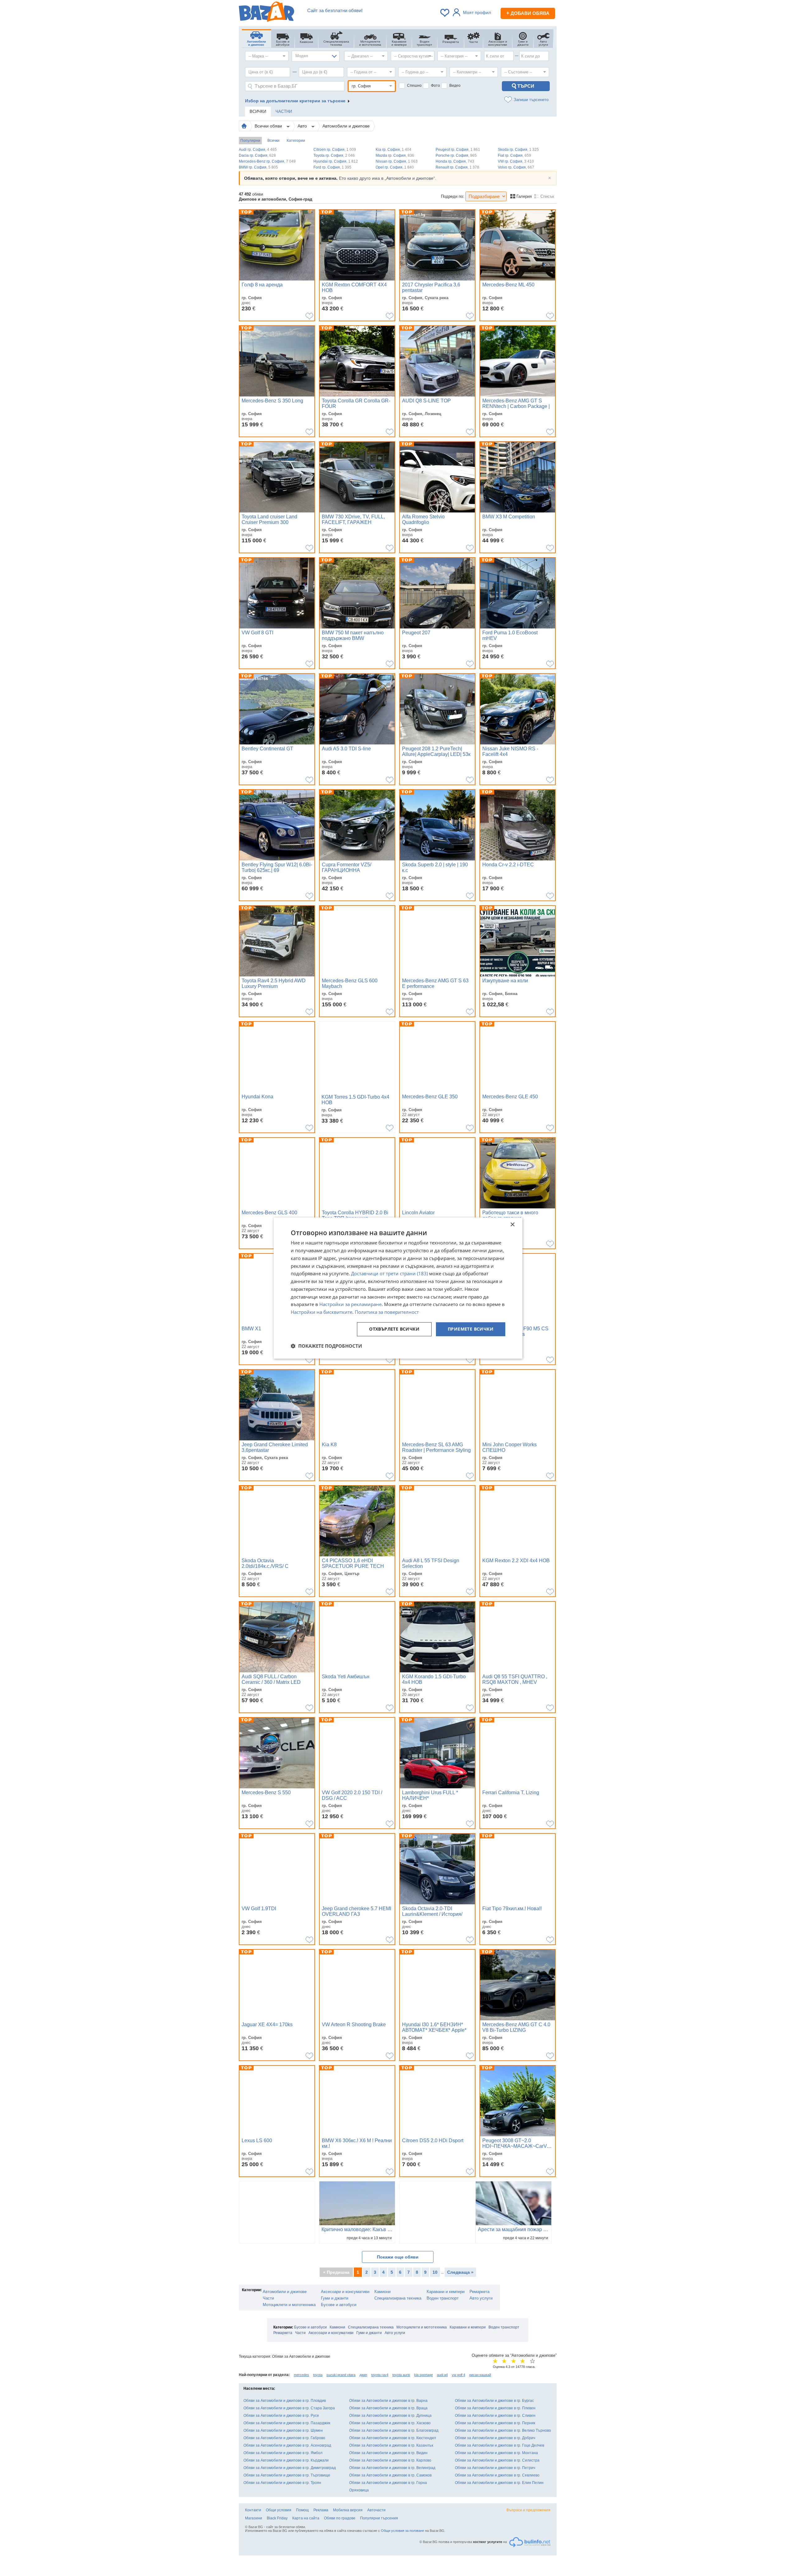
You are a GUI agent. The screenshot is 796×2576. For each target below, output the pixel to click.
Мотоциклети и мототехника (289, 2305)
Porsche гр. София (456, 155)
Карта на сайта (306, 2518)
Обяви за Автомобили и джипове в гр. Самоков (390, 2475)
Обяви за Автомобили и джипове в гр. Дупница (390, 2416)
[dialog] (398, 1288)
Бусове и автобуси (339, 2305)
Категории (296, 141)
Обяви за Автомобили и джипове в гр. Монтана (496, 2453)
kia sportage (423, 2375)
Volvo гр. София (516, 167)
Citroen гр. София (335, 150)
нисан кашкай (480, 2375)
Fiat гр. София (514, 155)
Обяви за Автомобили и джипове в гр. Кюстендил (393, 2438)
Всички (273, 141)
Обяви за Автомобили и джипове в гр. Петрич (495, 2468)
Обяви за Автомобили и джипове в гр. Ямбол (283, 2453)
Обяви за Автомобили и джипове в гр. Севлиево (497, 2475)
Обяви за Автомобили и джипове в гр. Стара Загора (289, 2408)
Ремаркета (479, 2292)
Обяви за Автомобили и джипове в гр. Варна (388, 2401)
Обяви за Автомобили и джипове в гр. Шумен (283, 2430)
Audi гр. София (258, 150)
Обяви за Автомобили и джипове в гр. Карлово (390, 2460)
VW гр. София (516, 161)
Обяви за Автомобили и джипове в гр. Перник (495, 2423)
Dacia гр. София (257, 155)
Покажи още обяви (398, 2257)
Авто (303, 126)
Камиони (382, 2292)
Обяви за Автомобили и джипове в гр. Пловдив (285, 2401)
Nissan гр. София (397, 161)
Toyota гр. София (334, 155)
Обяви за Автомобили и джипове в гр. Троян (282, 2483)
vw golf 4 (458, 2375)
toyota (318, 2375)
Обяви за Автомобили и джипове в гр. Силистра (497, 2460)
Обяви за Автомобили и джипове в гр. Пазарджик (287, 2423)
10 (435, 2272)
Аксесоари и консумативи (345, 2292)
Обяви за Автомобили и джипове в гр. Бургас (494, 2401)
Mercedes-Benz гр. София (267, 161)
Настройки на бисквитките (322, 1312)
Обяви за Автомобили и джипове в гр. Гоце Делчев (500, 2445)
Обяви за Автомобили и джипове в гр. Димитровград (290, 2468)
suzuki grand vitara (341, 2375)
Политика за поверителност (387, 1312)
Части (268, 2298)
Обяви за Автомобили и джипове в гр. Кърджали (286, 2460)
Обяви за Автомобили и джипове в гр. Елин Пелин (499, 2483)
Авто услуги (481, 2298)
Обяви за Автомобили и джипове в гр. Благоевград (394, 2430)
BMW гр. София (258, 167)
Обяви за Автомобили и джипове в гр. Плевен (495, 2408)
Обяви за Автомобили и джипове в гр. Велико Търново (503, 2430)
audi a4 (442, 2375)
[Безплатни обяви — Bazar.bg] (266, 13)
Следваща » (460, 2272)
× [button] (512, 1225)
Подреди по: (453, 196)
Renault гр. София (457, 167)
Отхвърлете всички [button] (394, 1329)
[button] (326, 1346)
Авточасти (376, 2510)
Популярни (250, 141)
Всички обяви (269, 126)
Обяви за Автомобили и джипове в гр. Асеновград (287, 2445)
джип (363, 2375)
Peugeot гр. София (458, 150)
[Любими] (445, 13)
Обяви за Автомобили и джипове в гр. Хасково (390, 2423)
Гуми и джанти (335, 2298)
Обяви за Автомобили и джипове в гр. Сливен (495, 2416)
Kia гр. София (393, 150)
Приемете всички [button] (471, 1329)
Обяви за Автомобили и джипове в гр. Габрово (284, 2438)
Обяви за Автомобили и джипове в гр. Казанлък (391, 2445)
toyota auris (401, 2375)
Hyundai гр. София (336, 161)
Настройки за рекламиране (350, 1304)
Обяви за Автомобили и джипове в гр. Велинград (392, 2468)
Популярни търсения (379, 2518)
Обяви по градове (340, 2518)
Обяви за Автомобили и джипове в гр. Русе (281, 2416)
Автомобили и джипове (346, 126)
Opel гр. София (395, 167)
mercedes (301, 2375)
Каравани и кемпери (446, 2292)
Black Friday (277, 2518)
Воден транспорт (443, 2298)
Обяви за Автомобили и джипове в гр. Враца (388, 2408)
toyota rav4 (380, 2375)
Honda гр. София (455, 161)
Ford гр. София (332, 167)
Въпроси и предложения (528, 2510)
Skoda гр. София (518, 150)
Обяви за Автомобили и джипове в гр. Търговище (287, 2475)
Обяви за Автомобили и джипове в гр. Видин (388, 2453)
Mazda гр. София (395, 155)
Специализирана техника (398, 2298)
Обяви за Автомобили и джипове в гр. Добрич (495, 2438)
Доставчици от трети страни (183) (389, 1274)
